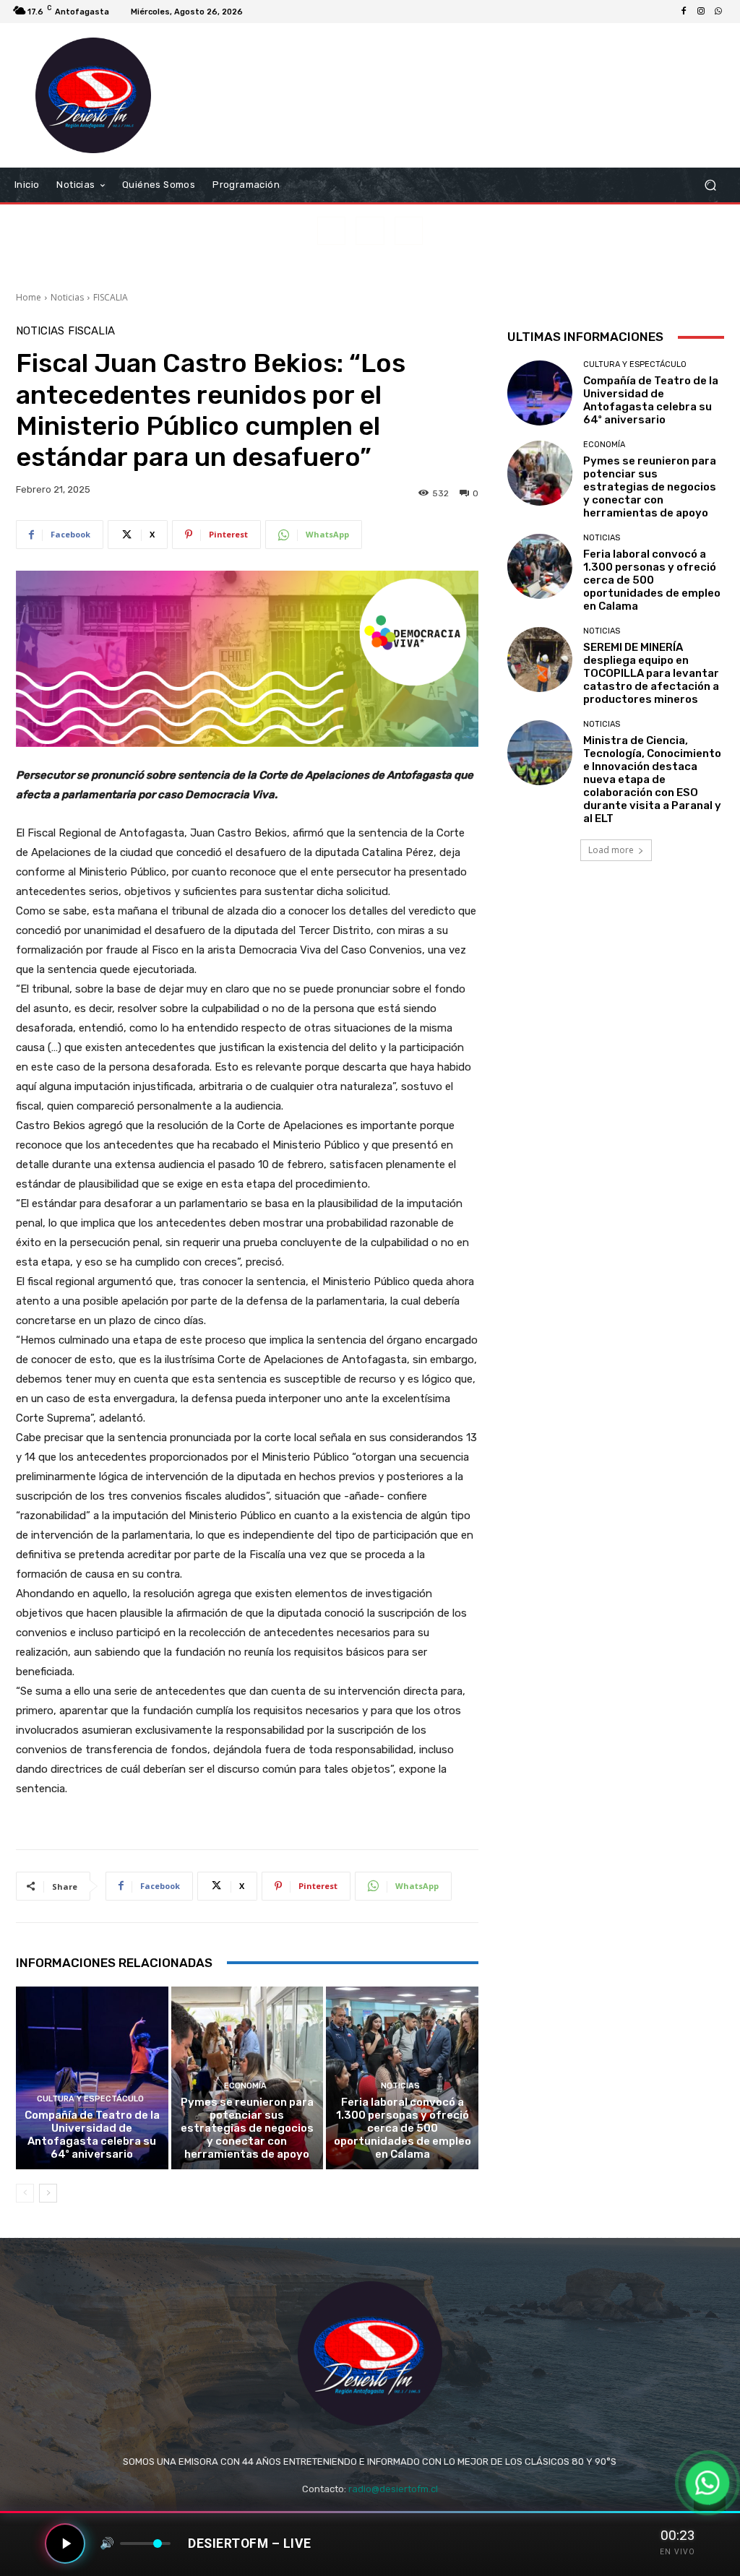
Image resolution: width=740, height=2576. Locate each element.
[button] (710, 185)
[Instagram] (701, 12)
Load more (611, 850)
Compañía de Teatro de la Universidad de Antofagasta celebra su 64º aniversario (92, 2135)
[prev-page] (25, 2193)
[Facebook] (684, 12)
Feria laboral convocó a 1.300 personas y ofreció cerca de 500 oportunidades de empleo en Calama (403, 2128)
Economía (245, 2086)
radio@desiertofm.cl (393, 2489)
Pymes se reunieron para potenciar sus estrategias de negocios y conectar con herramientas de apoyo (247, 2128)
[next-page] (48, 2193)
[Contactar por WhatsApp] (707, 2482)
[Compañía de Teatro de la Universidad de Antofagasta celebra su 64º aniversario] (92, 2078)
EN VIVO (677, 2552)
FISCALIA (111, 297)
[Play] (65, 2543)
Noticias (67, 297)
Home (29, 297)
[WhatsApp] (718, 12)
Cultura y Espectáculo (90, 2099)
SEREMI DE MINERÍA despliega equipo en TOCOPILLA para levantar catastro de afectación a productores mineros (651, 673)
